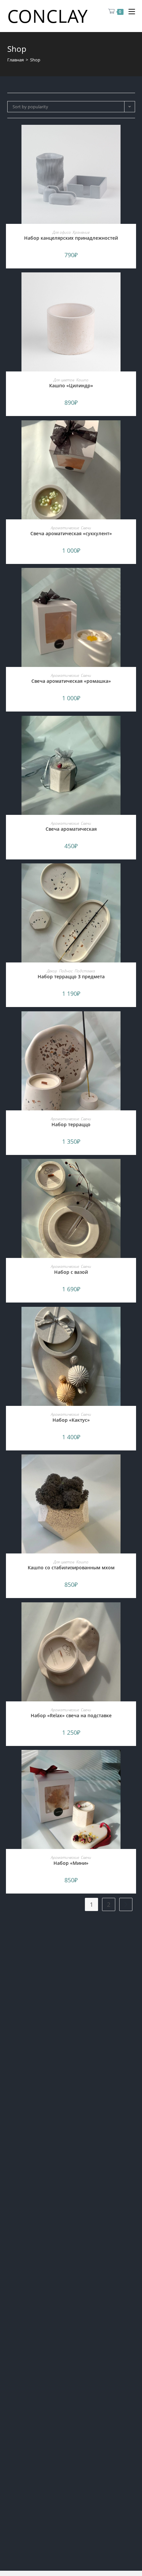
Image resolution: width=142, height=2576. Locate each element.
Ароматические (65, 528)
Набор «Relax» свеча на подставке (71, 1715)
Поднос (66, 971)
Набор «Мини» (71, 1863)
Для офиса (62, 232)
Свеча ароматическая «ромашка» (71, 681)
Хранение (81, 232)
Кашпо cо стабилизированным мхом (71, 1567)
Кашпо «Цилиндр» (71, 385)
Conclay (48, 16)
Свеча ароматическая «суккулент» (71, 533)
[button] (133, 136)
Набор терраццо (71, 1124)
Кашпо (82, 380)
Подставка (85, 971)
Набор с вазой (71, 1272)
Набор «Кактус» (71, 1420)
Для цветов (64, 380)
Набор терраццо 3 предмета (71, 976)
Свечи (86, 528)
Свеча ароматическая (71, 829)
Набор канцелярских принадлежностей (71, 238)
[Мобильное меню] (129, 12)
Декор (52, 971)
